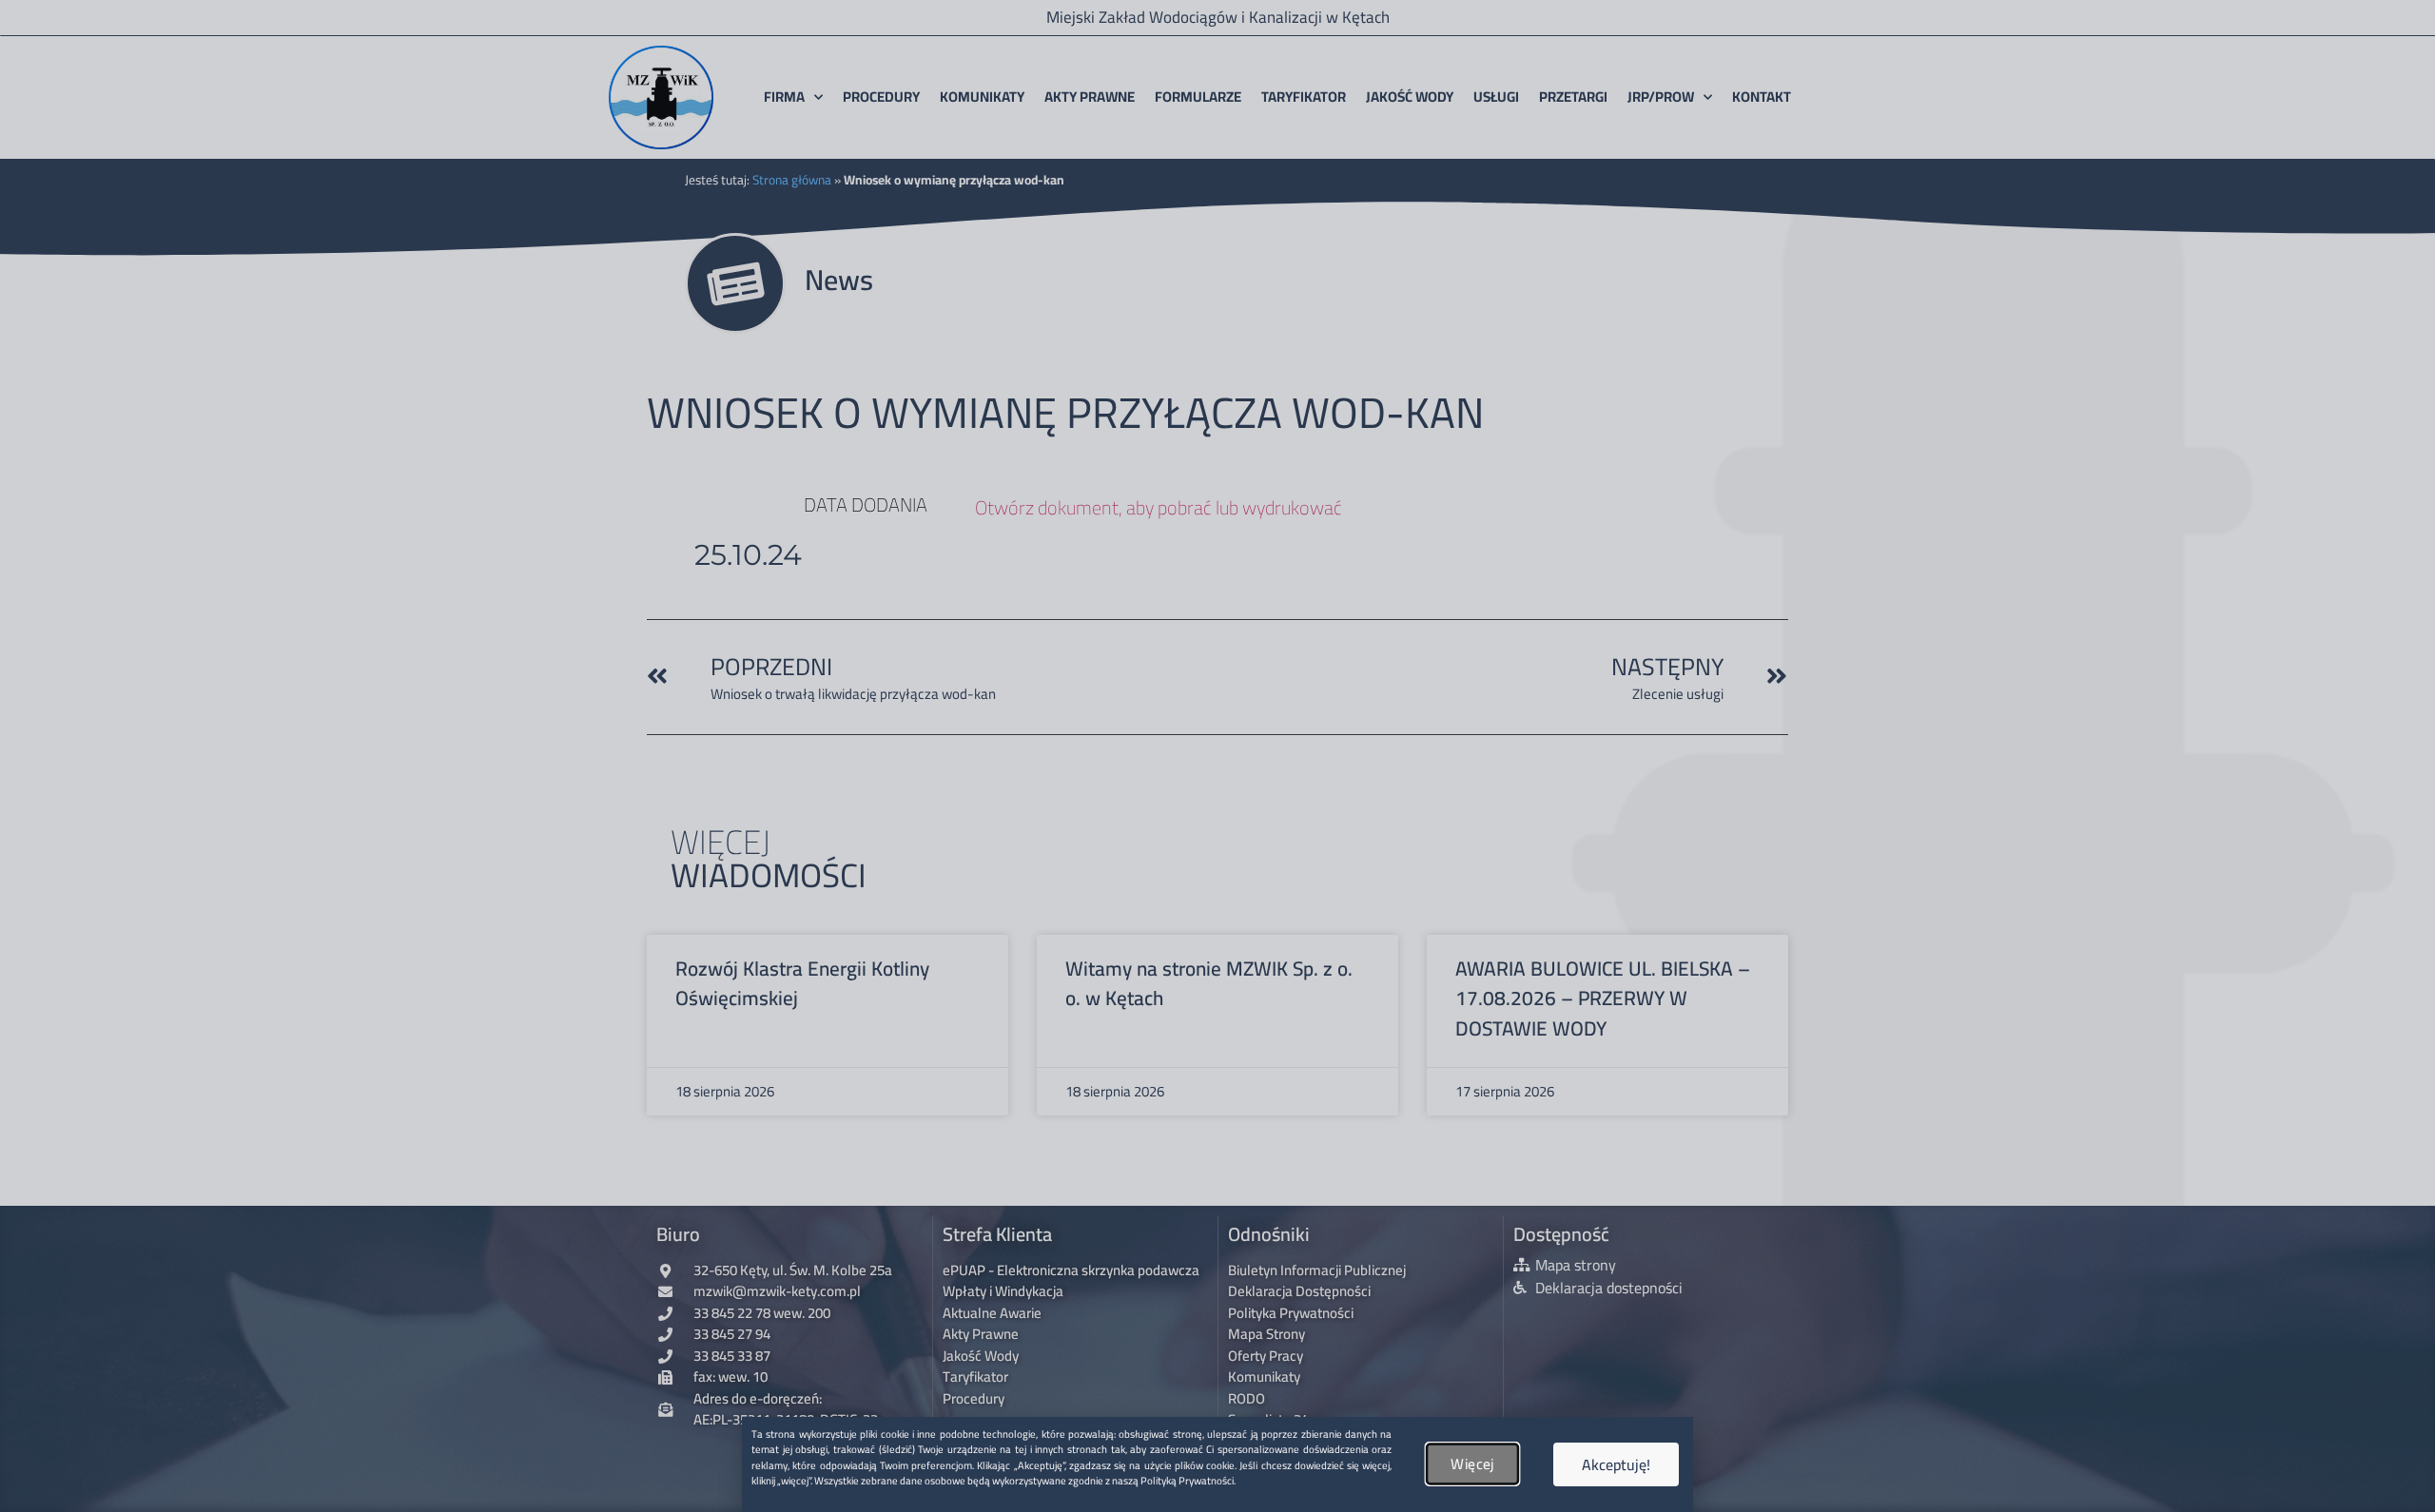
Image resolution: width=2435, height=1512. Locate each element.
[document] (1217, 756)
